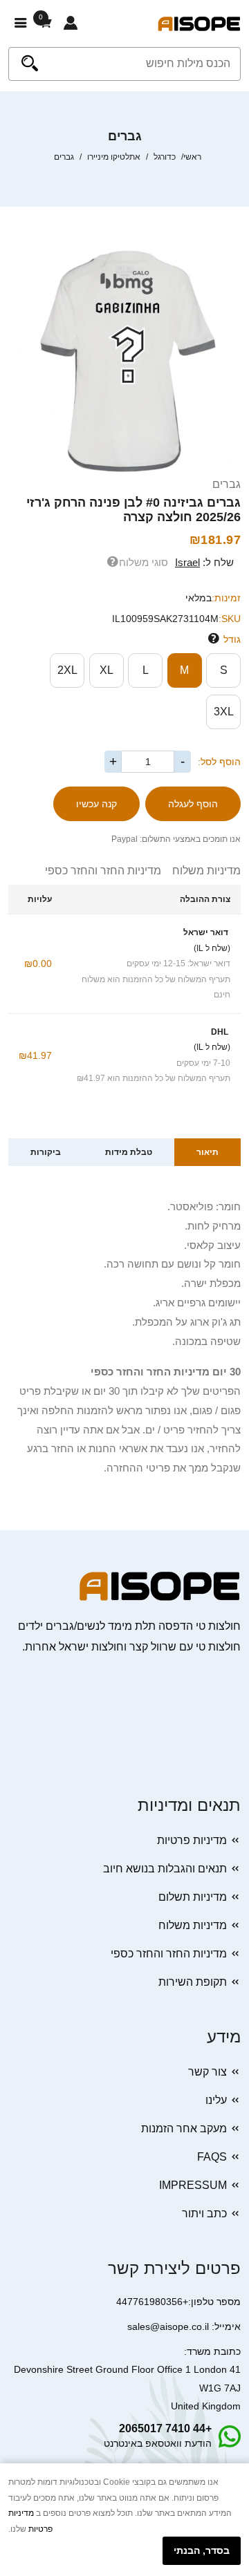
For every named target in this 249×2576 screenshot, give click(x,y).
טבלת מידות (129, 1152)
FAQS (212, 2157)
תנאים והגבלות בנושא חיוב (165, 1869)
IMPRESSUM (193, 2185)
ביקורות (46, 1152)
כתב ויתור (204, 2213)
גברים (227, 484)
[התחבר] (71, 23)
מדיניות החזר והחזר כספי (103, 871)
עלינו (216, 2100)
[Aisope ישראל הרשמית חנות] (199, 23)
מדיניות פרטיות (192, 1840)
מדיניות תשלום (193, 1897)
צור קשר (207, 2072)
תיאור (207, 1152)
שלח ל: (204, 562)
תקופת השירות (193, 1982)
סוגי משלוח (144, 562)
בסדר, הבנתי (202, 2550)
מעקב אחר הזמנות (184, 2128)
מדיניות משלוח (201, 871)
